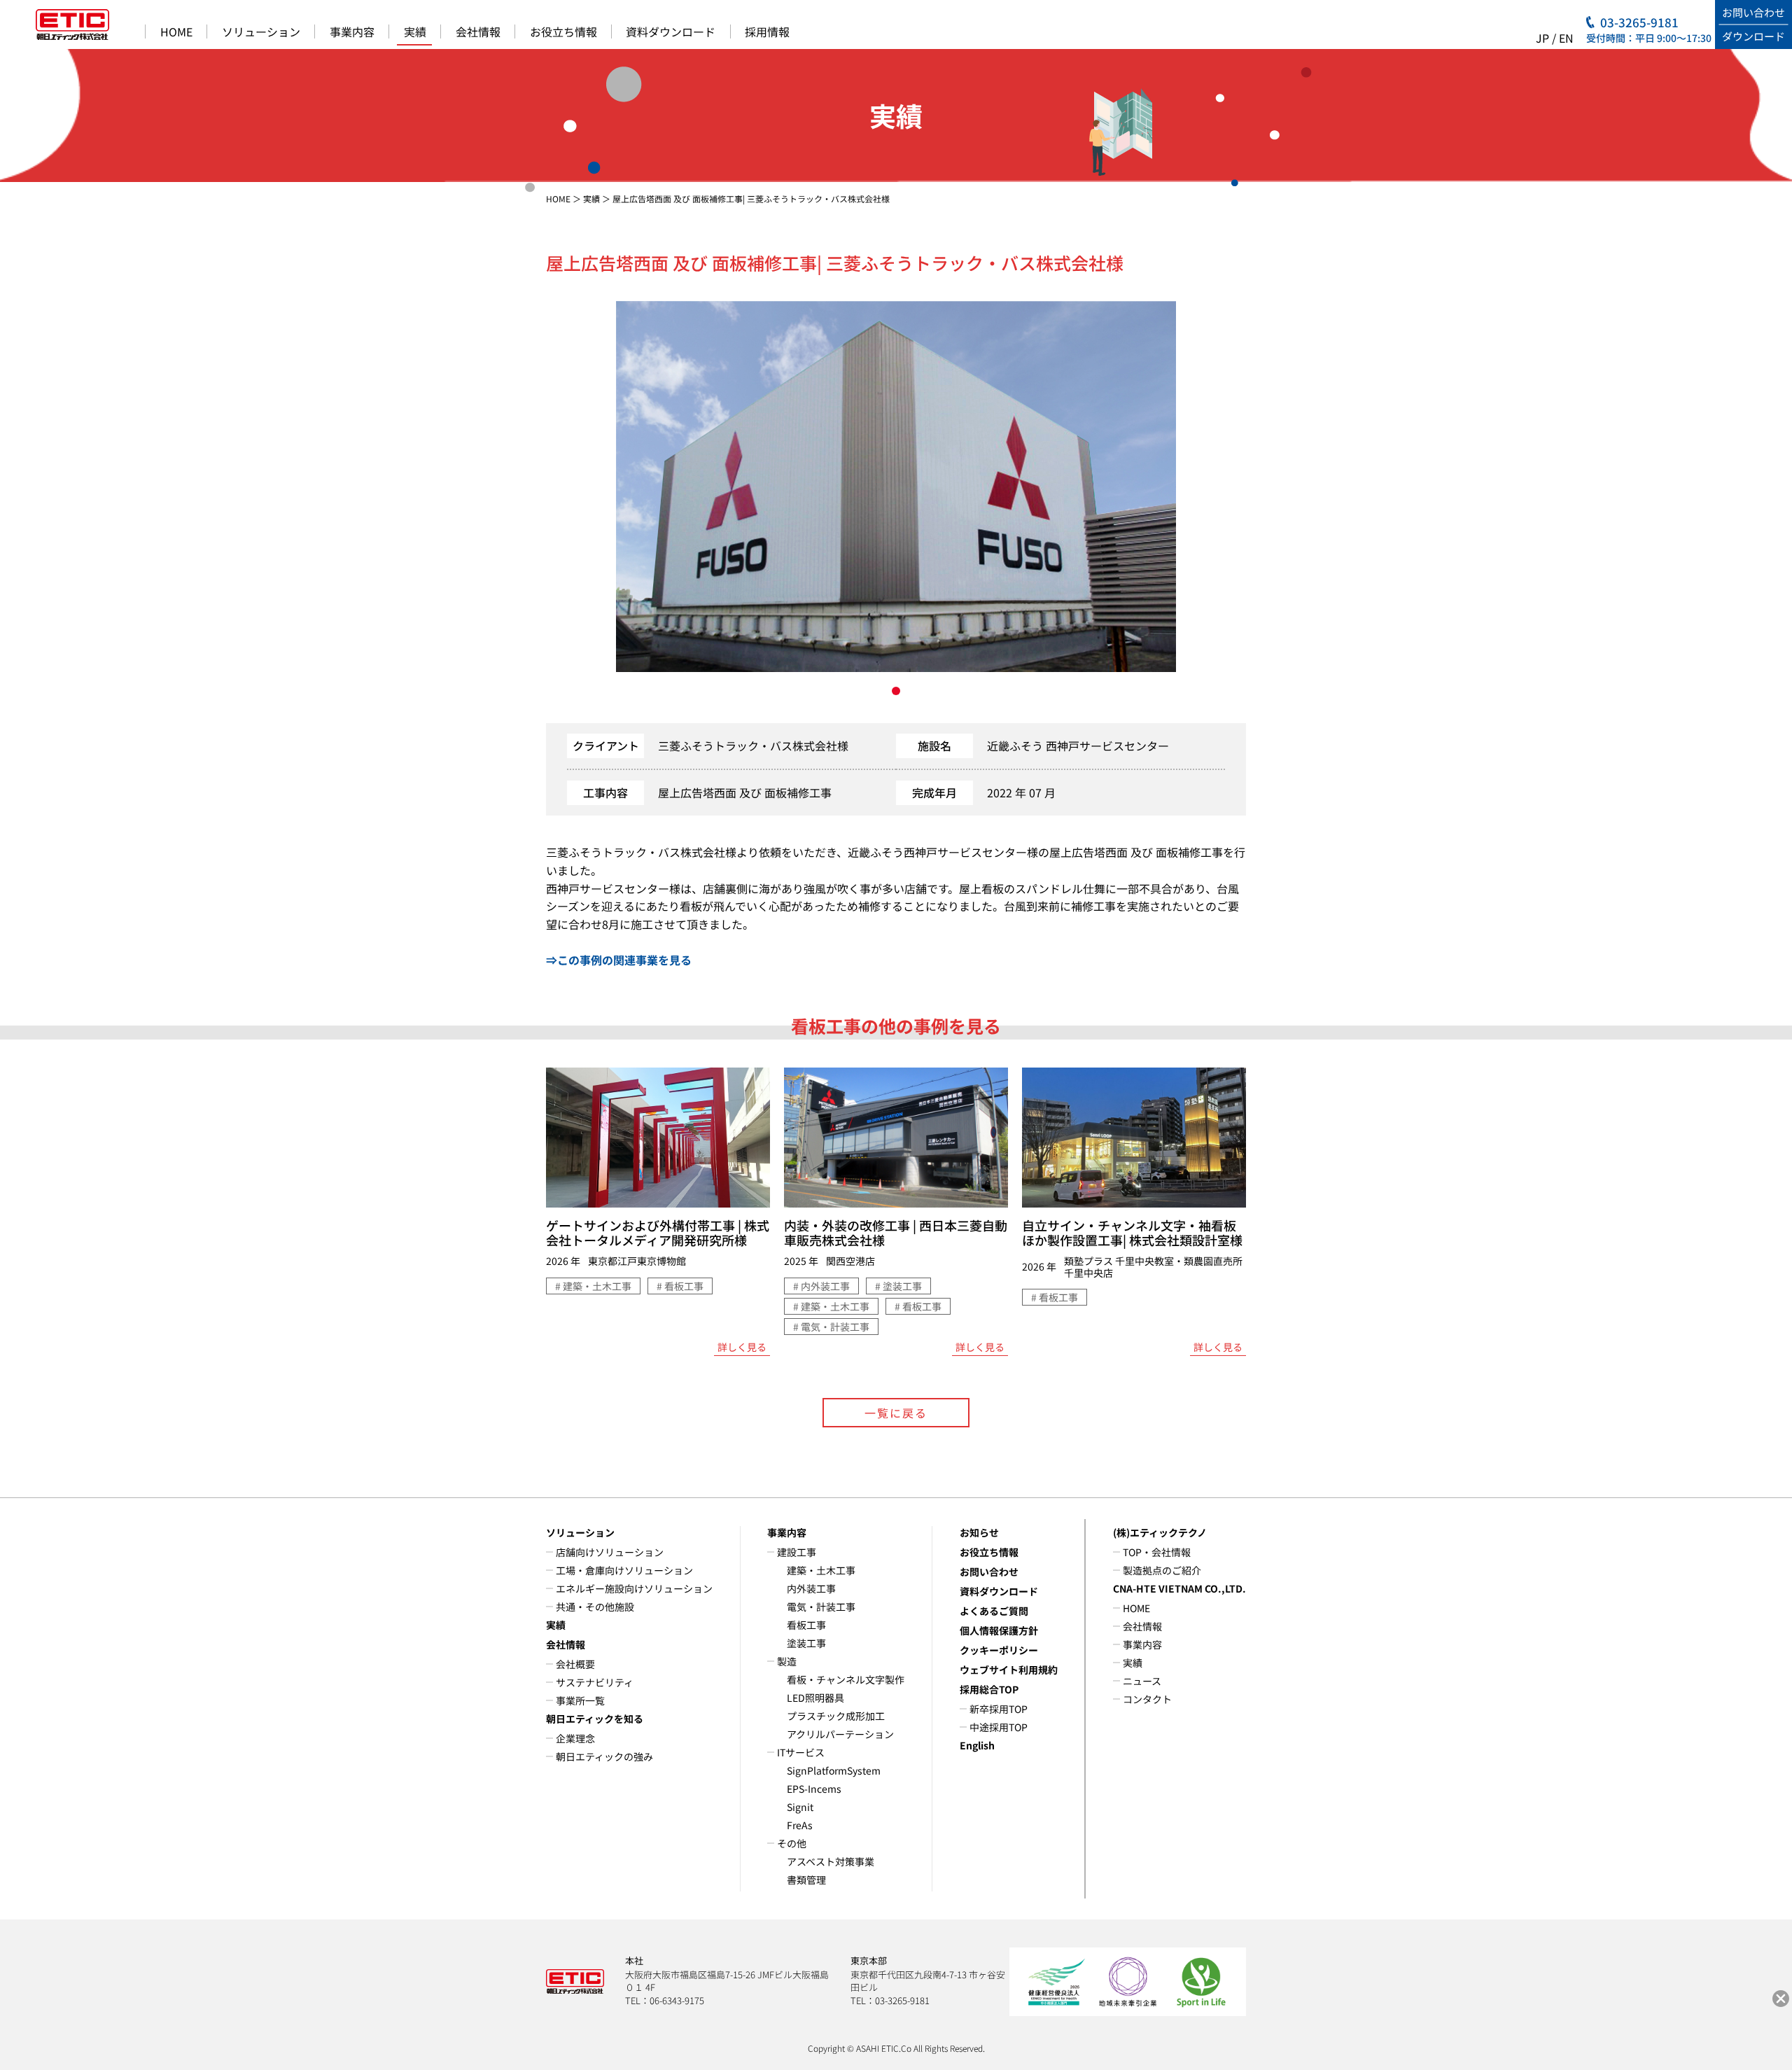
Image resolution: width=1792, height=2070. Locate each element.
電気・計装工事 (821, 1607)
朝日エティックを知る (595, 1719)
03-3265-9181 (1639, 22)
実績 (415, 32)
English (977, 1745)
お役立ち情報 (563, 32)
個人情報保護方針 (999, 1630)
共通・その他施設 (595, 1607)
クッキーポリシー (999, 1650)
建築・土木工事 (821, 1570)
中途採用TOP (999, 1727)
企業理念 (575, 1738)
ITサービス (801, 1752)
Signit (800, 1807)
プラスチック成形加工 (836, 1716)
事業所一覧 (580, 1700)
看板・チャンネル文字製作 (846, 1679)
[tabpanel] (896, 487)
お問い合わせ (989, 1572)
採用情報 (767, 32)
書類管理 (806, 1880)
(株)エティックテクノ (1160, 1532)
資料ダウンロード (671, 32)
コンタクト (1147, 1699)
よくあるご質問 (994, 1611)
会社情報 (478, 32)
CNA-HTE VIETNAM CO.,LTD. (1179, 1588)
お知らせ (979, 1532)
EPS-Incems (814, 1789)
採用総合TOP (989, 1689)
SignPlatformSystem (834, 1770)
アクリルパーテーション (840, 1734)
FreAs (800, 1825)
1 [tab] (896, 691)
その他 (792, 1843)
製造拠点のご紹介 (1162, 1570)
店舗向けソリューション (610, 1552)
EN (1566, 38)
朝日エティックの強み (604, 1756)
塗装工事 (806, 1643)
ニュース (1142, 1681)
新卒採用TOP (999, 1709)
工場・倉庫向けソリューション (624, 1570)
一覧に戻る (896, 1413)
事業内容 (352, 32)
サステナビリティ (595, 1682)
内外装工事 (811, 1588)
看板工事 (806, 1625)
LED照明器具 (815, 1698)
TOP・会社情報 (1157, 1552)
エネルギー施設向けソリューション (634, 1588)
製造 (787, 1661)
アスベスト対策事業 (831, 1861)
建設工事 (797, 1552)
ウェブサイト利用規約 (1009, 1670)
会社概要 (575, 1664)
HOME (176, 32)
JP (1542, 38)
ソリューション (261, 32)
